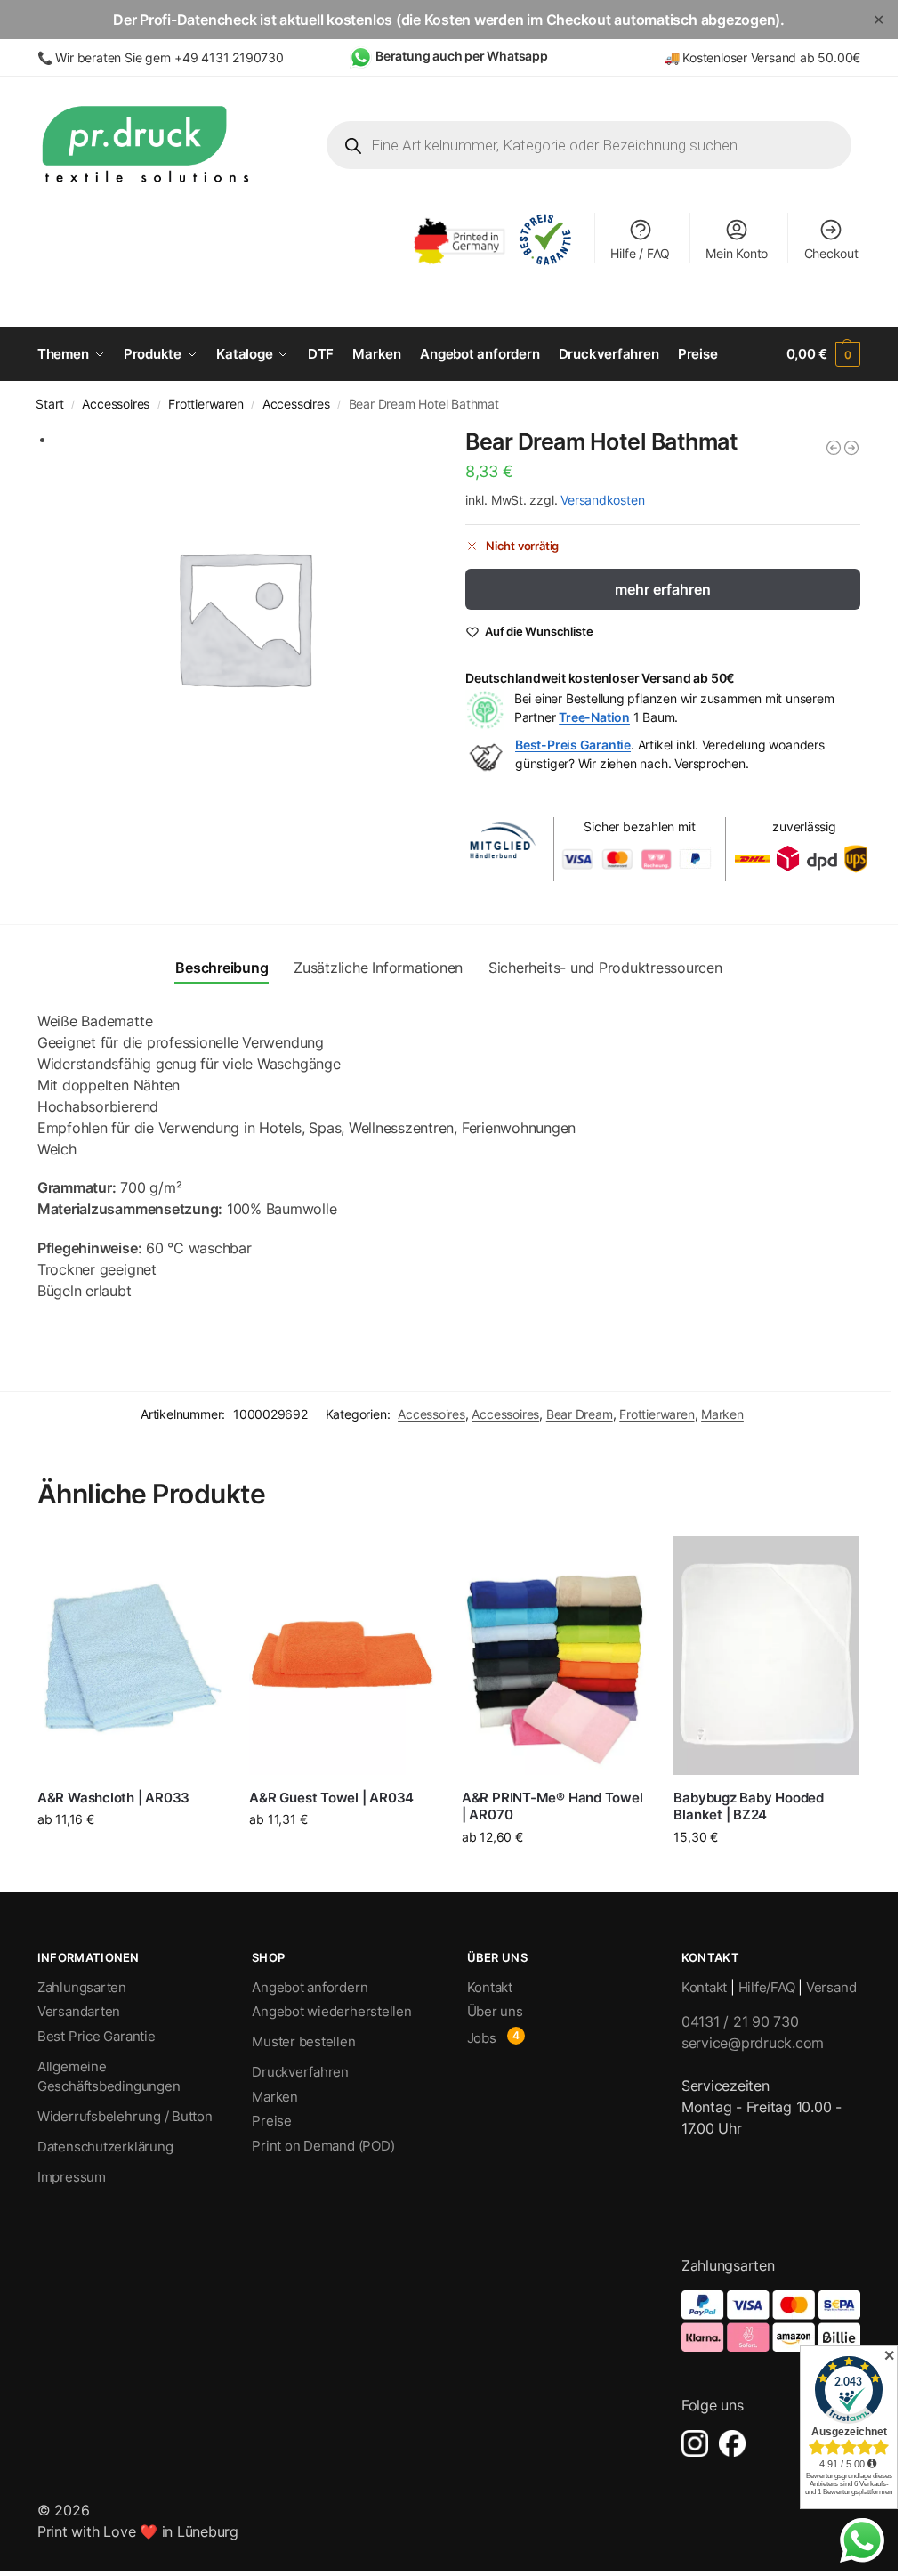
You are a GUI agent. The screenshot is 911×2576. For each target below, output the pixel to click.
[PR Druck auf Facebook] (732, 2443)
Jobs (482, 2038)
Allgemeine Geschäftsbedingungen (109, 2077)
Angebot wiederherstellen (332, 2011)
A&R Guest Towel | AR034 (331, 1798)
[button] (824, 354)
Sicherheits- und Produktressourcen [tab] (605, 968)
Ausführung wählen (130, 1856)
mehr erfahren (663, 589)
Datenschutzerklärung (105, 2147)
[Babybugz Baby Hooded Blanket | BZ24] (766, 1656)
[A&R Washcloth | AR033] (130, 1656)
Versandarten (79, 2011)
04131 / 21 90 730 (740, 2021)
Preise (272, 2121)
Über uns (495, 2011)
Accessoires (116, 404)
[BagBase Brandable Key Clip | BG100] (851, 448)
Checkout (831, 253)
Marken (722, 1414)
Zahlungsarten (82, 1987)
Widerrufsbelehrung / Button (125, 2116)
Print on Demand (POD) (323, 2146)
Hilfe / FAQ (640, 253)
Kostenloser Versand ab (750, 57)
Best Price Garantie (97, 2036)
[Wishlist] (196, 1563)
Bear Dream (580, 1414)
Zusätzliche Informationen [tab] (378, 968)
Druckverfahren (300, 2072)
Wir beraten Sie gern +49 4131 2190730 (169, 57)
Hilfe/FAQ (767, 1987)
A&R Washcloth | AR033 (113, 1798)
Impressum (72, 2177)
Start (49, 404)
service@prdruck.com (753, 2043)
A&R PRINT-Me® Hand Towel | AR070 (552, 1806)
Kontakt (490, 1987)
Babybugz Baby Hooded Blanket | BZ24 (749, 1806)
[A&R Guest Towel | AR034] (342, 1656)
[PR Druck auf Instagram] (695, 2443)
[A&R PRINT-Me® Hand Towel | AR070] (555, 1656)
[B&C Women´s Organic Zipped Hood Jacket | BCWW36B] (834, 448)
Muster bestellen (303, 2041)
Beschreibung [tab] (222, 968)
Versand (831, 1987)
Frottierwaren (206, 404)
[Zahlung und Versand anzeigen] (771, 2321)
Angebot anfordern (310, 1987)
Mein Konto (737, 253)
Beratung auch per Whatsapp (462, 56)
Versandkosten (602, 500)
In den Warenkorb (767, 1870)
